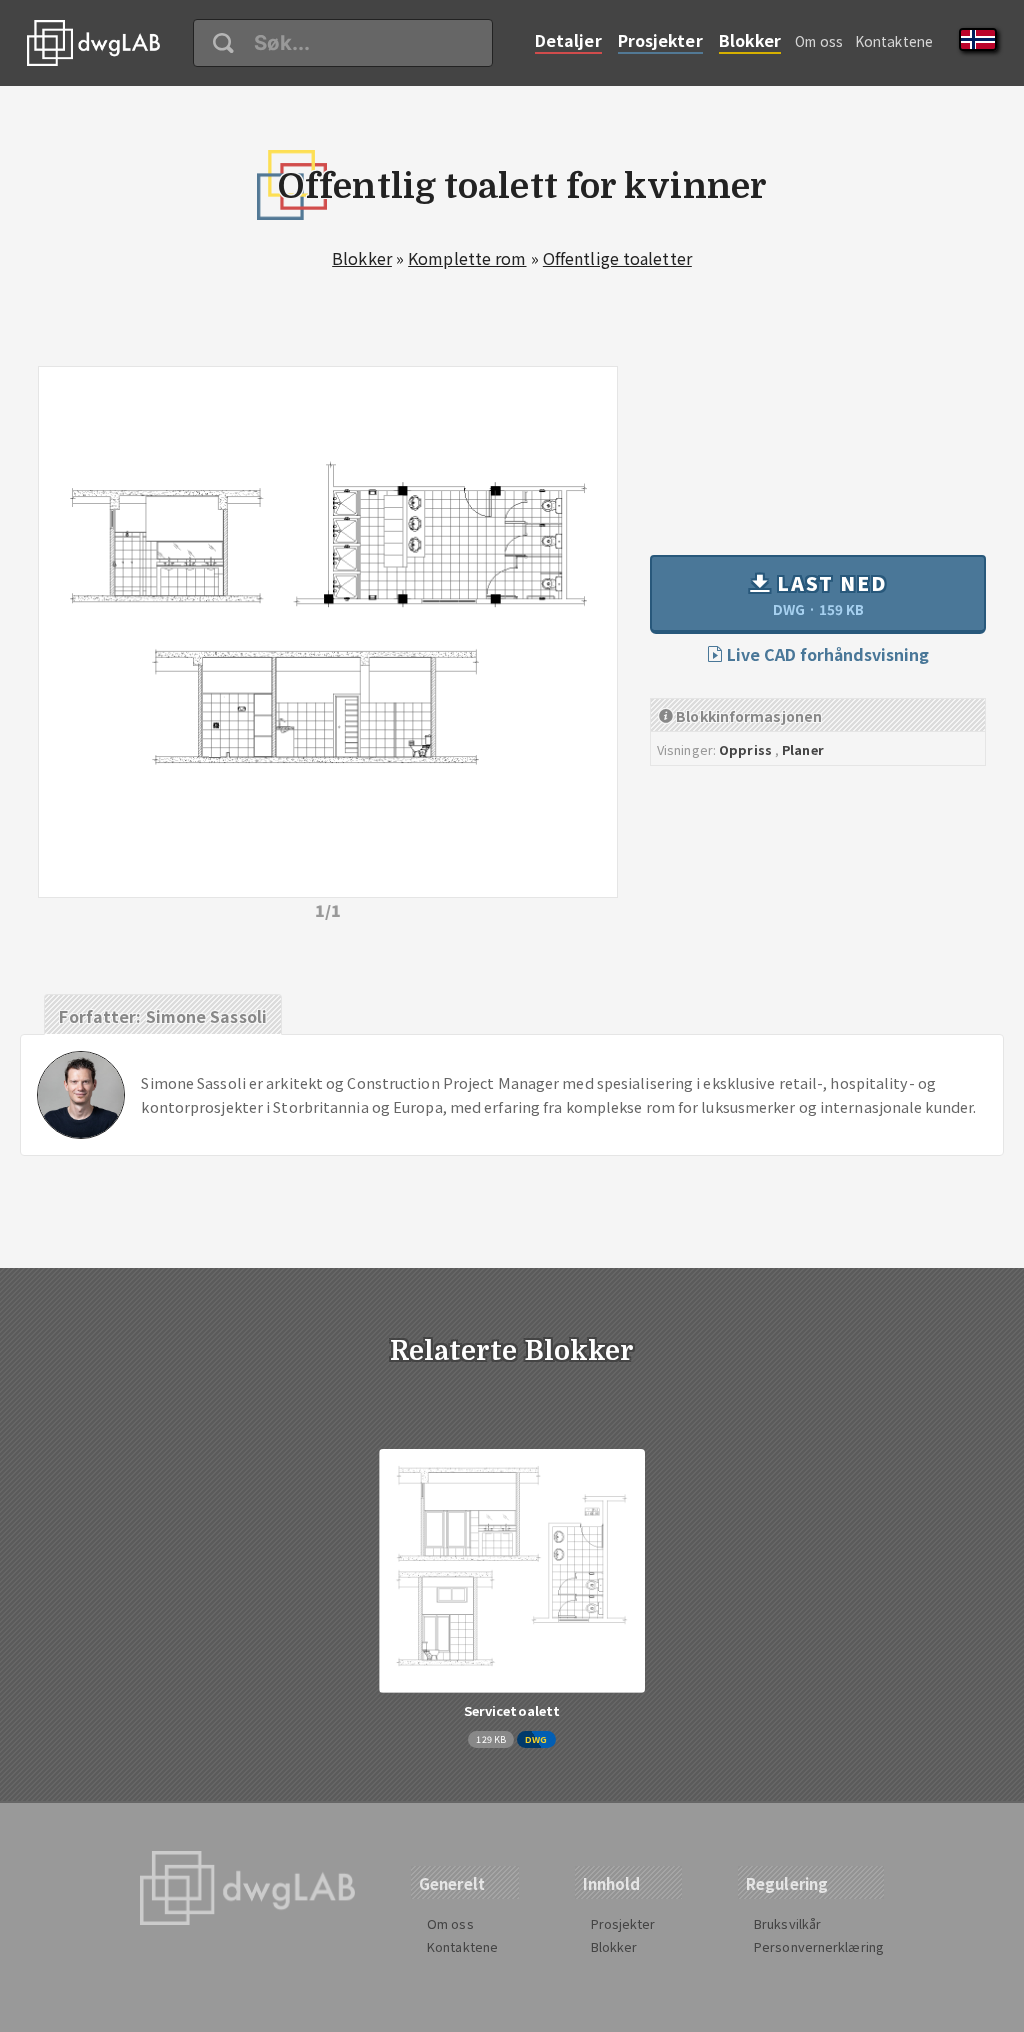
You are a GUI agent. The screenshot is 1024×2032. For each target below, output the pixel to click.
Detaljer (568, 40)
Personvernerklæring (819, 1946)
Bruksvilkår (787, 1923)
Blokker (750, 40)
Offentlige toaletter (617, 258)
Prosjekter (660, 40)
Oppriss (745, 749)
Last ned (829, 594)
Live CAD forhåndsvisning (826, 654)
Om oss (819, 41)
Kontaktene (894, 41)
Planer (803, 749)
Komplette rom (467, 258)
